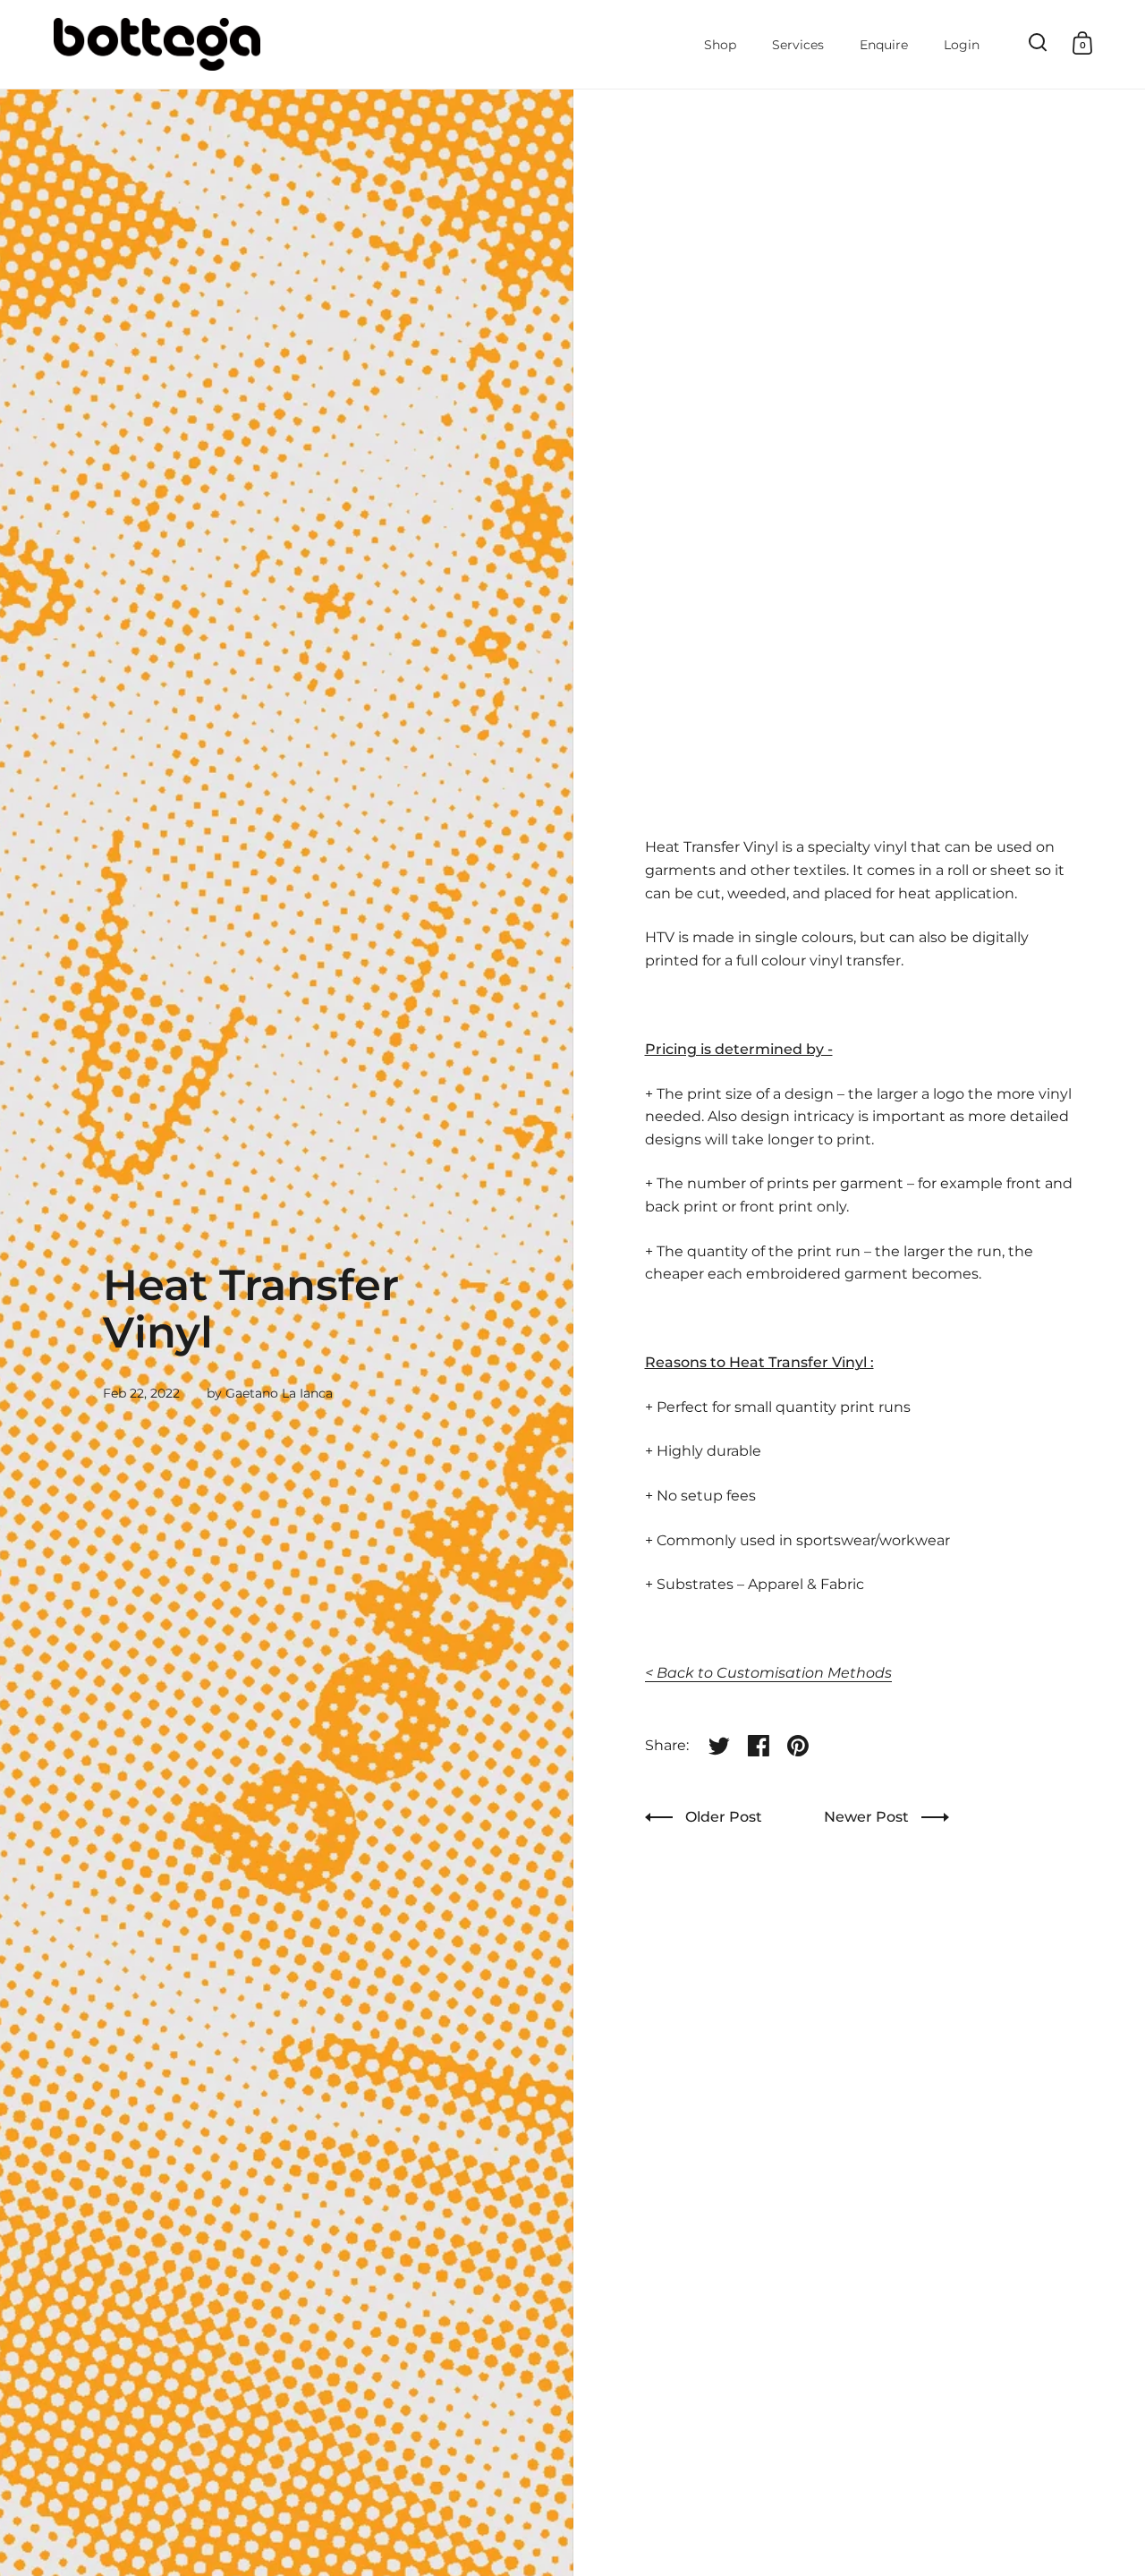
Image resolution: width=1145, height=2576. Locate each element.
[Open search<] (1038, 43)
